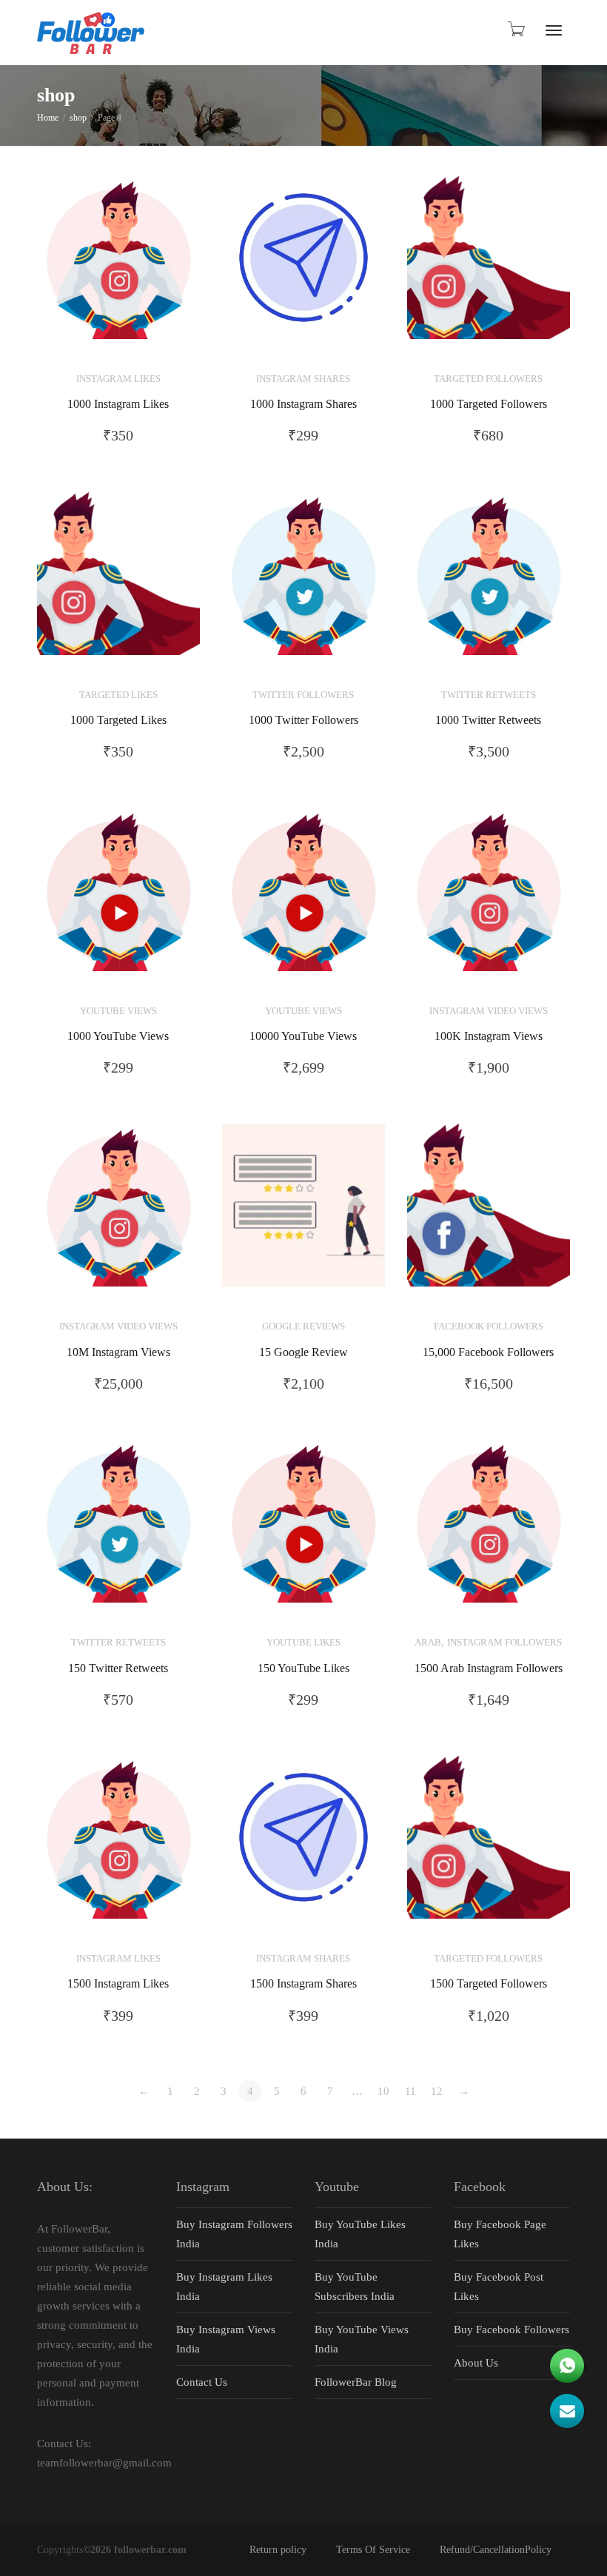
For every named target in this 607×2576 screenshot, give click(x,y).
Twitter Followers (303, 695)
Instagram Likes (118, 379)
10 (383, 2091)
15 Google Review (303, 1352)
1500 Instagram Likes (118, 1984)
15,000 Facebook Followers (488, 1352)
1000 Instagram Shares (303, 404)
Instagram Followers (504, 1643)
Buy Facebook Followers (512, 2330)
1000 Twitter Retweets (488, 720)
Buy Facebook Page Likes (500, 2234)
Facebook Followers (489, 1326)
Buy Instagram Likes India (224, 2287)
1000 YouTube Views (118, 1036)
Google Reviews (303, 1326)
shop (78, 118)
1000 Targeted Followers (489, 404)
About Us (476, 2363)
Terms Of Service (373, 2550)
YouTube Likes (303, 1643)
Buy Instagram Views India (226, 2339)
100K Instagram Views (489, 1036)
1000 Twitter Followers (303, 720)
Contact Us (202, 2382)
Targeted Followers (488, 379)
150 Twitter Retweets (118, 1668)
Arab (428, 1643)
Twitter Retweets (489, 695)
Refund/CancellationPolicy (496, 2550)
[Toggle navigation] (554, 30)
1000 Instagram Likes (118, 404)
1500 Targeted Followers (489, 1984)
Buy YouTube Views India (362, 2339)
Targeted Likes (118, 695)
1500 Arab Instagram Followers (489, 1668)
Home (48, 118)
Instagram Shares (303, 379)
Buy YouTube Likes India (360, 2234)
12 (437, 2091)
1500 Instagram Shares (303, 1984)
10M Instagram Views (118, 1352)
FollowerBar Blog (356, 2382)
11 (410, 2091)
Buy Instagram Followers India (234, 2234)
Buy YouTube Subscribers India (355, 2287)
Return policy (278, 2550)
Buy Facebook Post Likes (499, 2287)
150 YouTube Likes (303, 1668)
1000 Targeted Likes (118, 720)
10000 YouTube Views (303, 1036)
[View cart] (515, 29)
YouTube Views (118, 1011)
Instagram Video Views (489, 1011)
